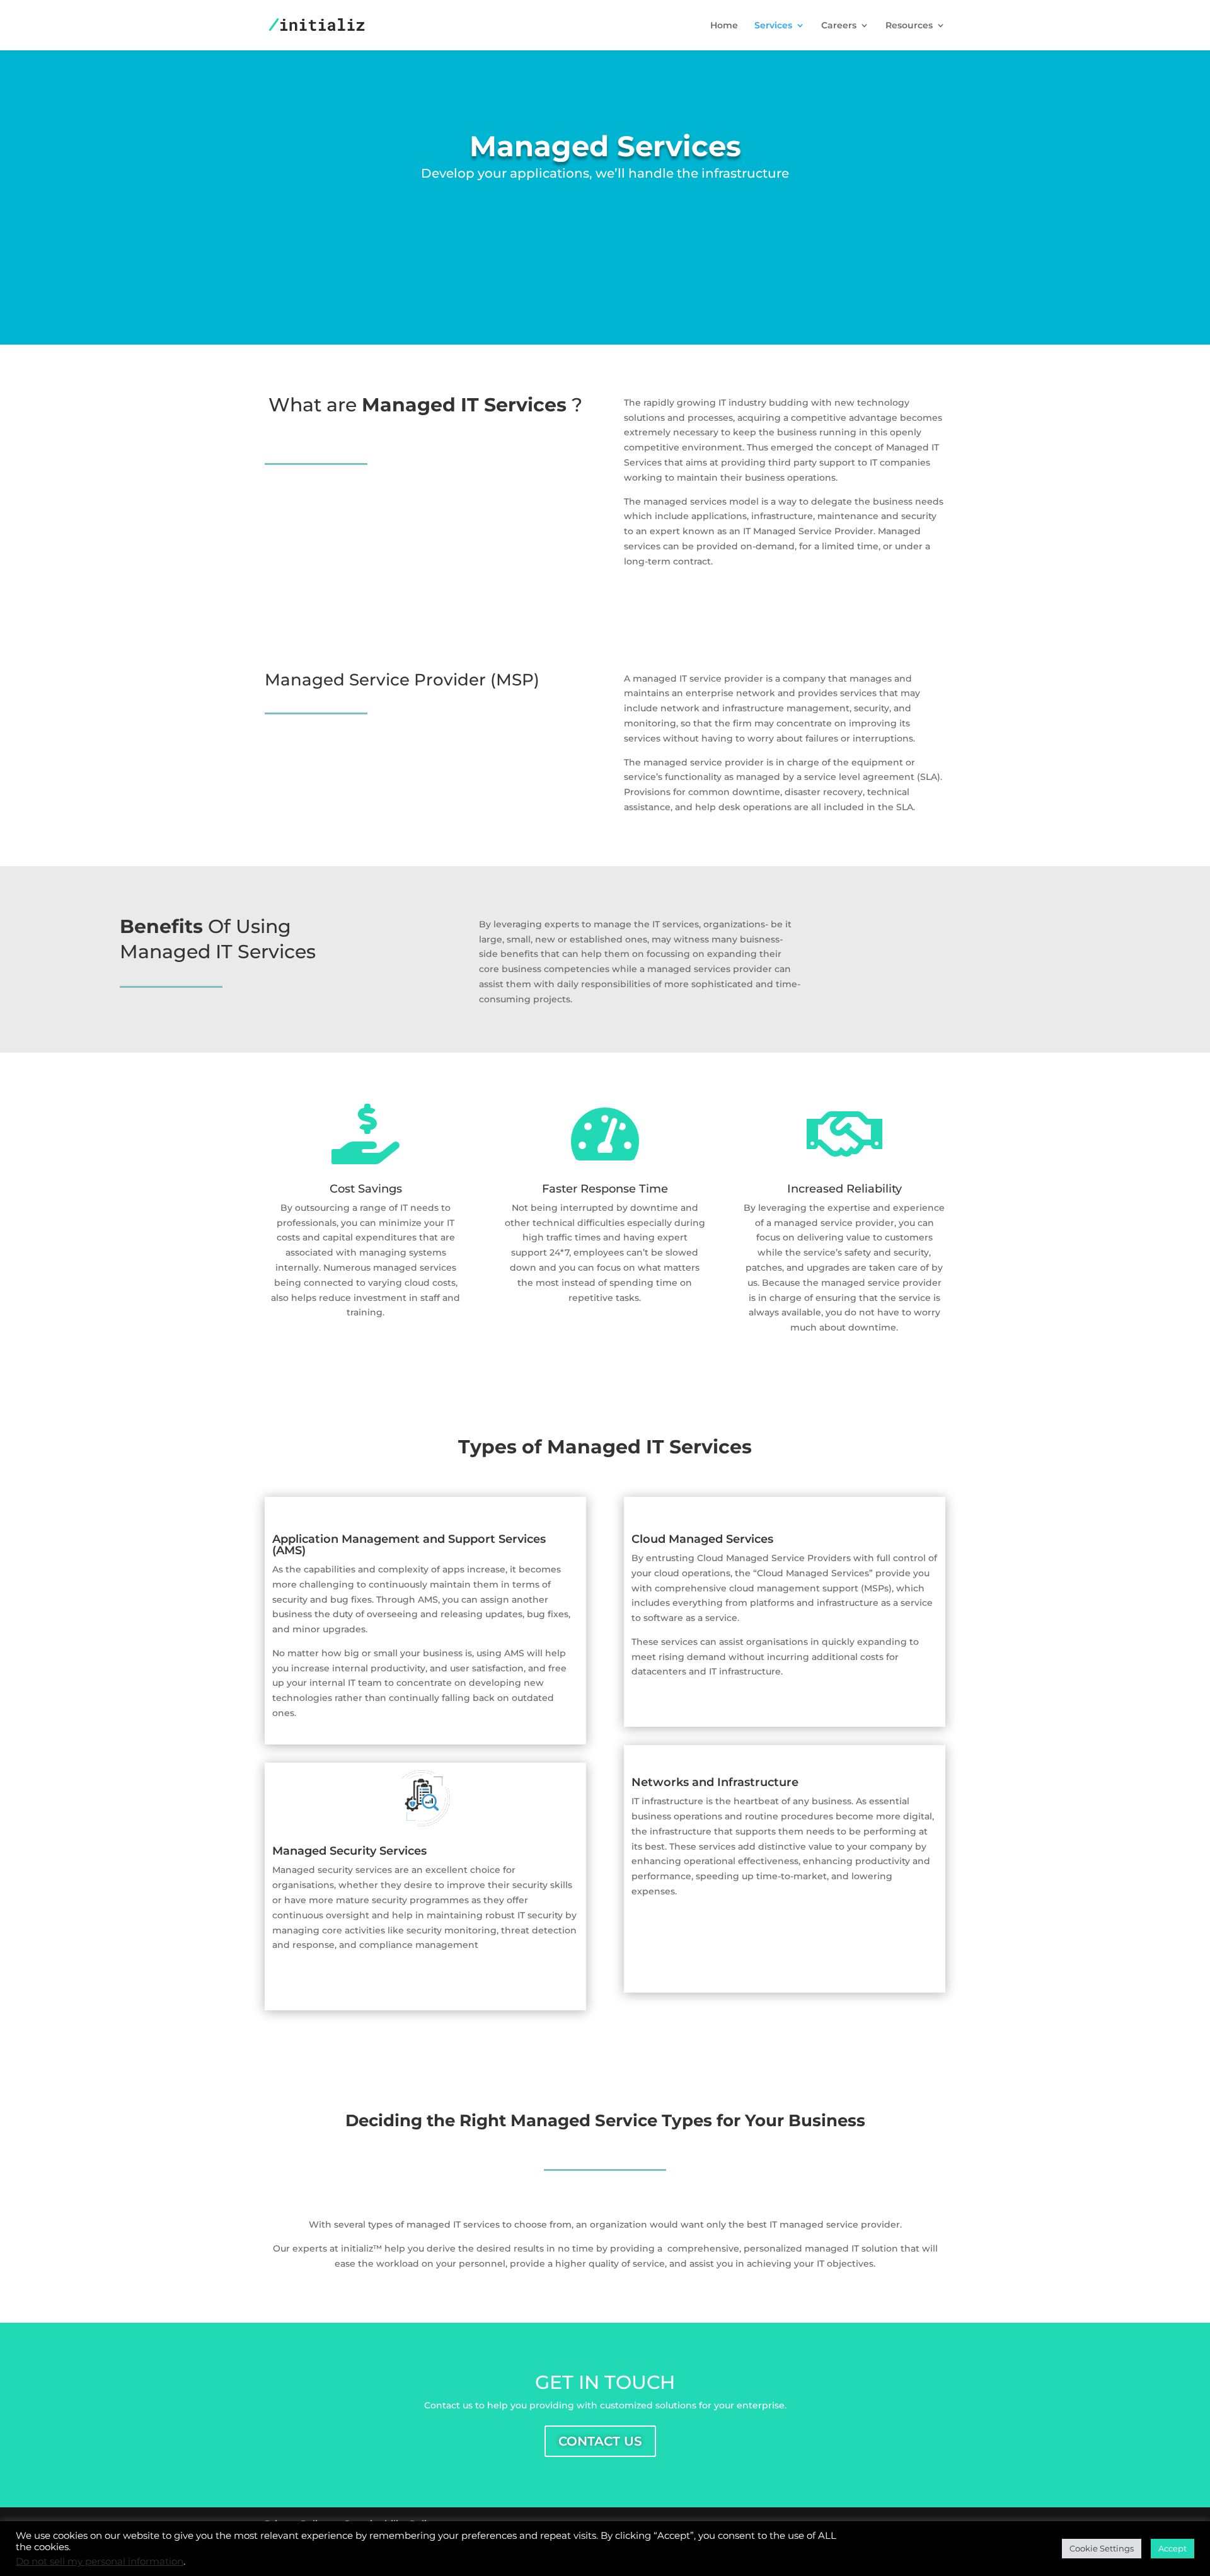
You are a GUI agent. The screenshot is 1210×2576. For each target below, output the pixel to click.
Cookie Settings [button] (1102, 2548)
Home (724, 26)
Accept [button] (1173, 2548)
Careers (839, 26)
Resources (909, 26)
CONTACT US (600, 2441)
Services (773, 26)
